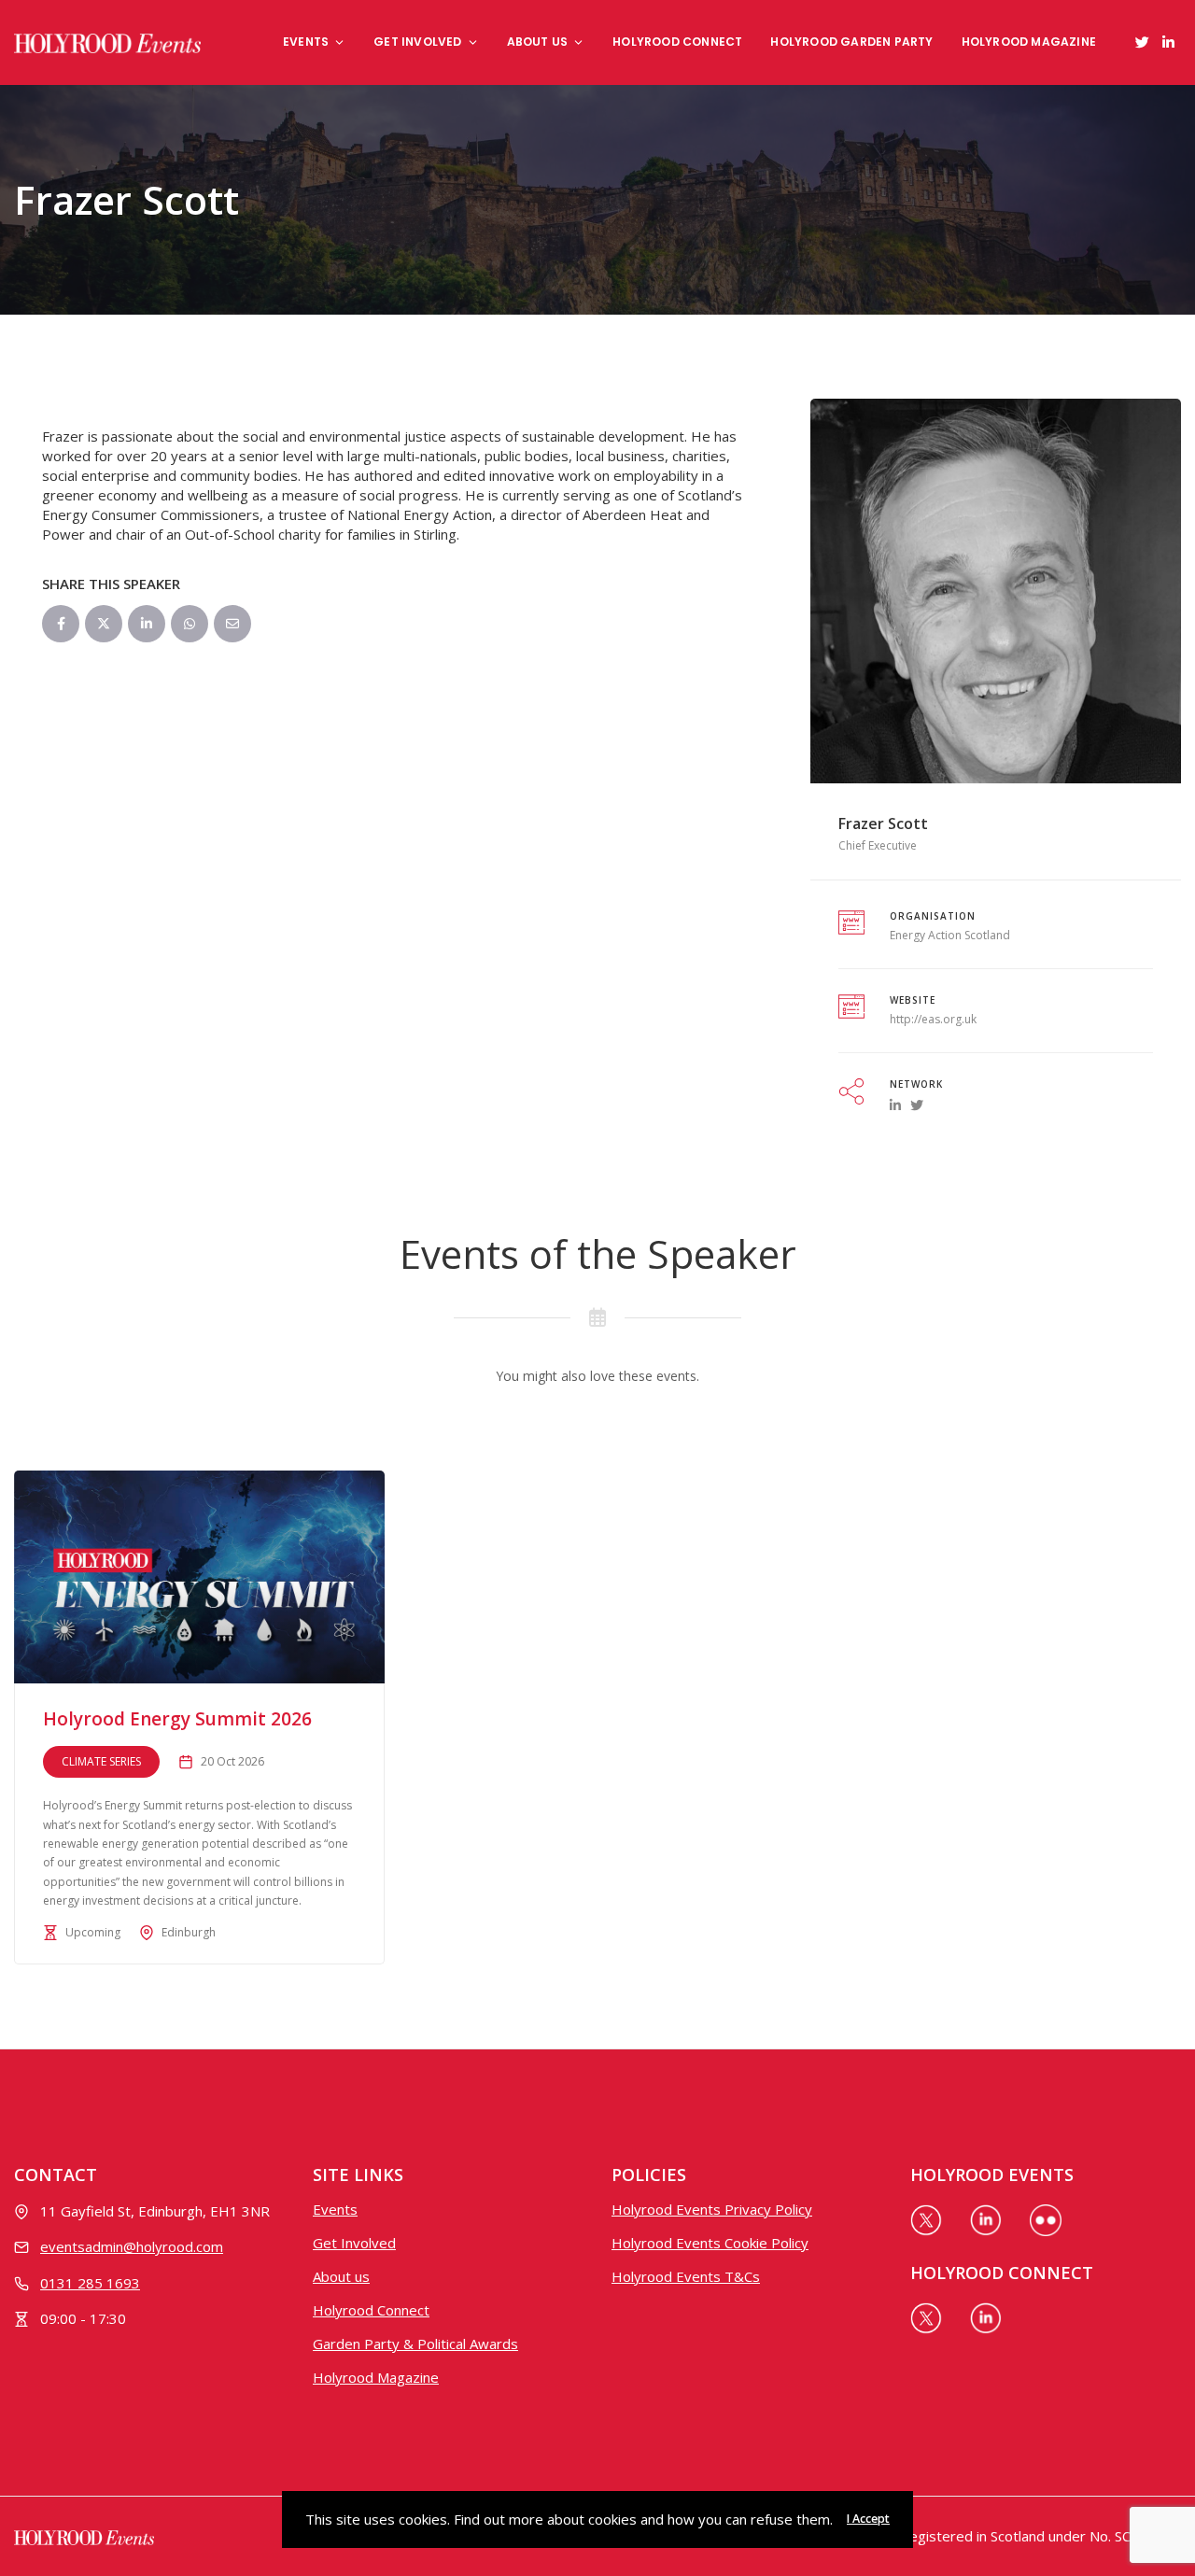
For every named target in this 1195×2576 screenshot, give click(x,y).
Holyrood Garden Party (851, 42)
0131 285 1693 (90, 2283)
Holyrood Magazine (1029, 42)
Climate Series (101, 1761)
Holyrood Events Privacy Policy (712, 2209)
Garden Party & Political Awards (415, 2344)
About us (538, 42)
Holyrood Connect (677, 42)
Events (306, 42)
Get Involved (417, 42)
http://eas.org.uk (933, 1019)
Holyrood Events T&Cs (686, 2276)
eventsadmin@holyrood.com (132, 2246)
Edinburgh (189, 1932)
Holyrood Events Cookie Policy (710, 2243)
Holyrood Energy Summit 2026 (177, 1719)
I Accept (868, 2519)
